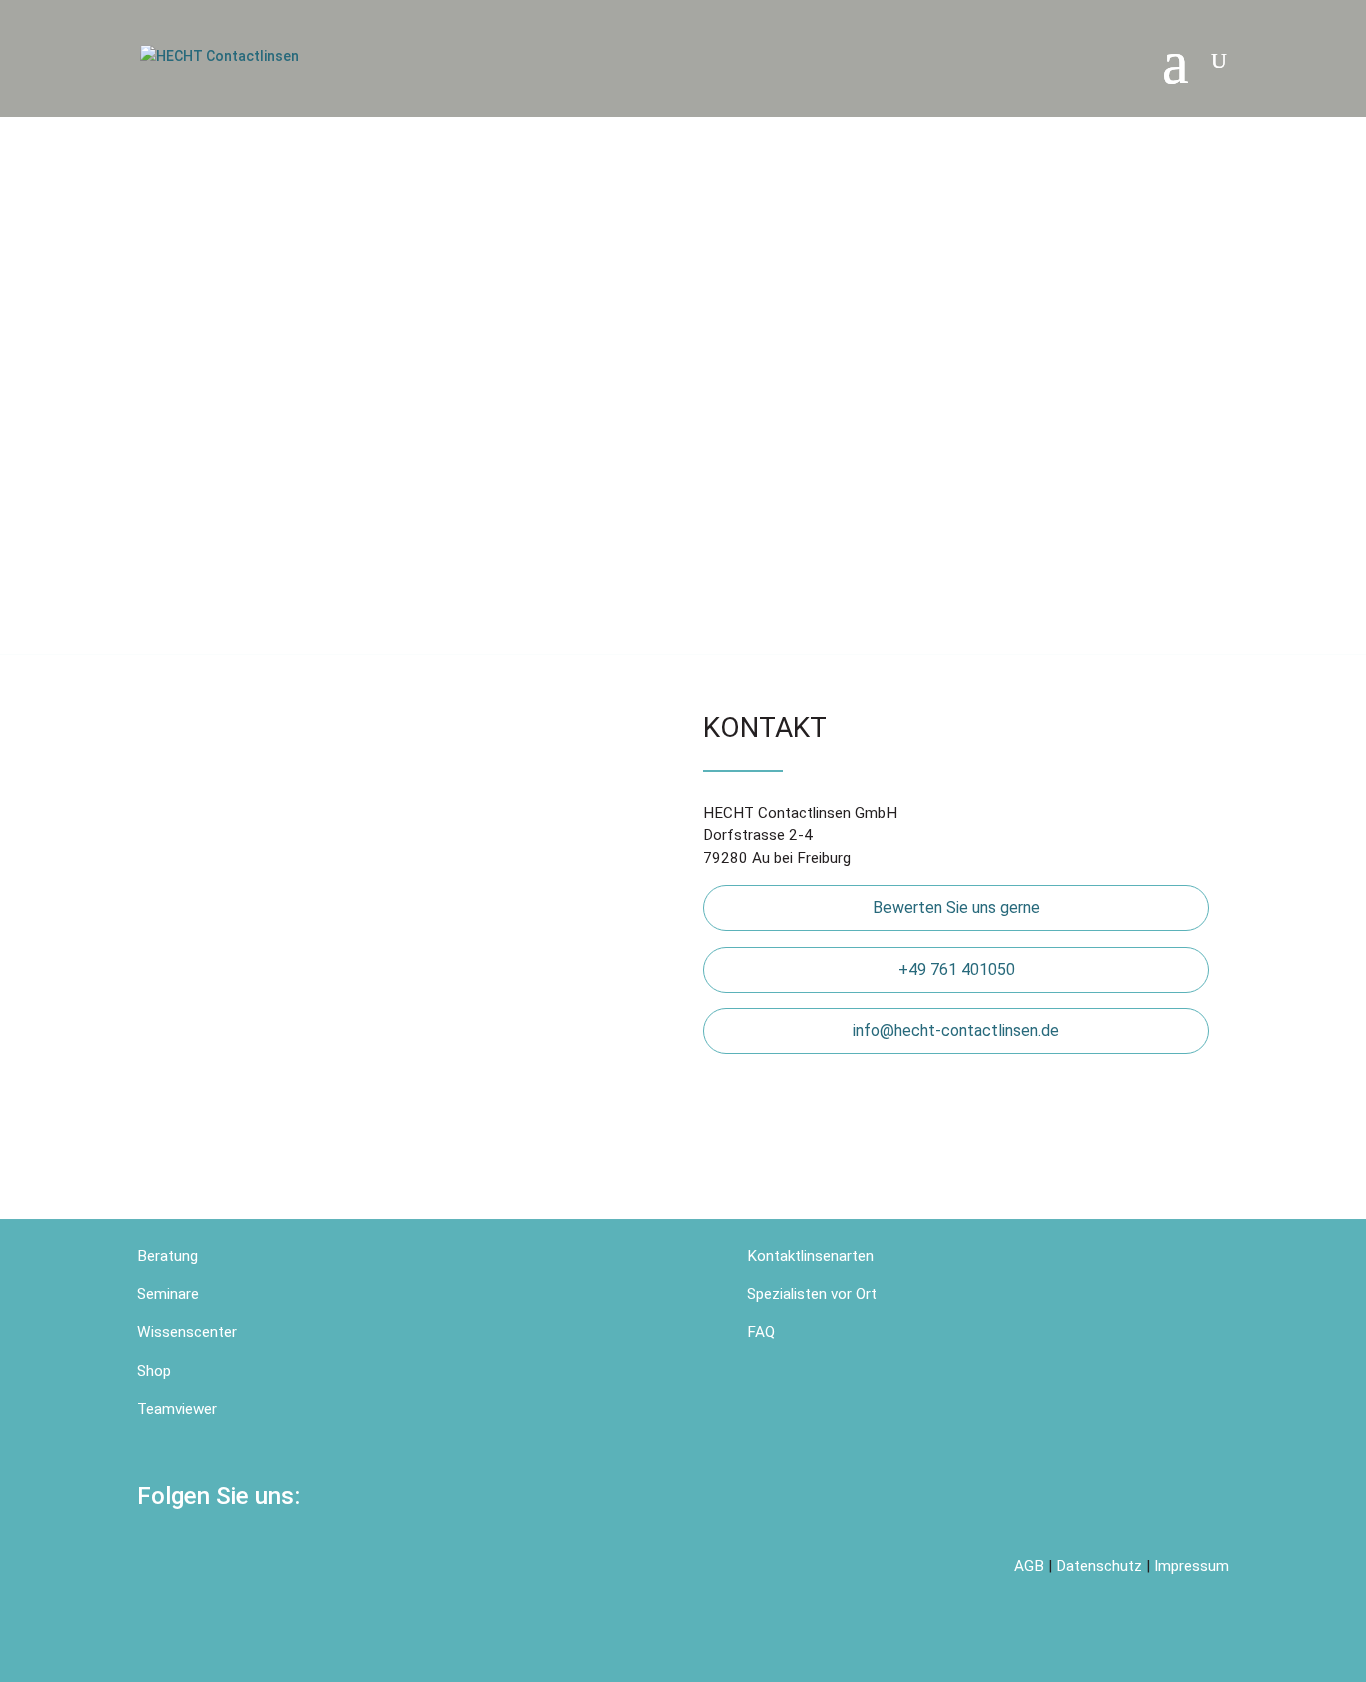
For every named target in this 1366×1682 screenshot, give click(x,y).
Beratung (169, 1256)
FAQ (761, 1332)
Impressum (1191, 1566)
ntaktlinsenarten (820, 1256)
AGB (1029, 1566)
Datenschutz (1099, 1566)
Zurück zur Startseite (280, 413)
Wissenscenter (187, 1332)
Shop (154, 1371)
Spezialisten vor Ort (812, 1294)
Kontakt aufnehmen (570, 413)
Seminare (168, 1294)
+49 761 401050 (956, 969)
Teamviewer (177, 1409)
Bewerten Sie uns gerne (956, 907)
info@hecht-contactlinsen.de (956, 1030)
